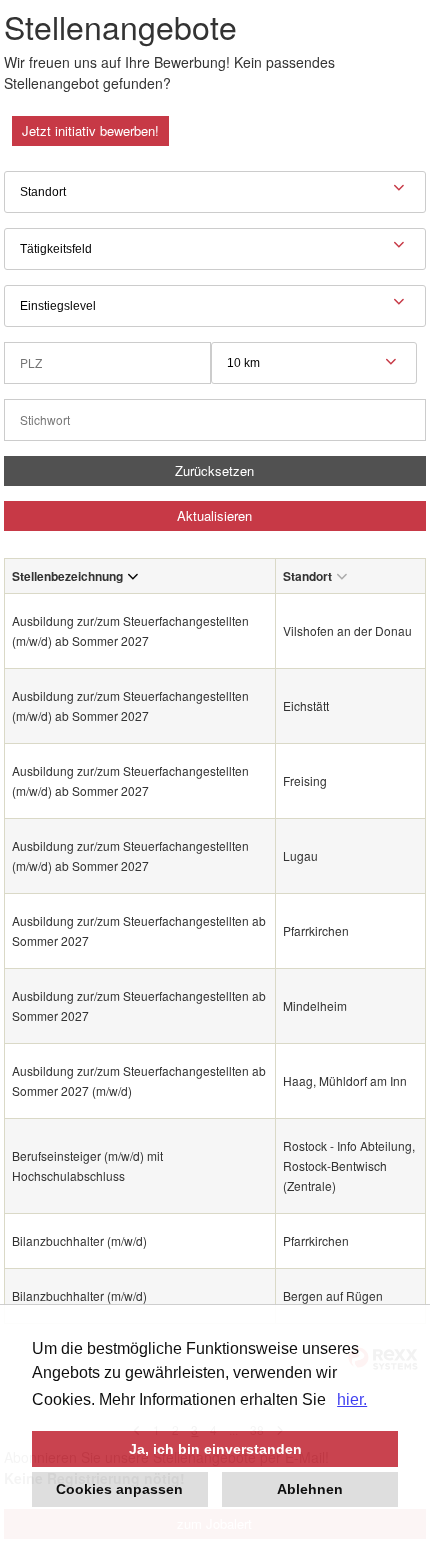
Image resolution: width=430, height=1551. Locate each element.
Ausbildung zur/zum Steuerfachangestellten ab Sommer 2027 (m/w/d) (139, 1080)
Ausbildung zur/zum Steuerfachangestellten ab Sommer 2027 (139, 930)
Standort (307, 576)
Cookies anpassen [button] (119, 1489)
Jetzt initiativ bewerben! (90, 130)
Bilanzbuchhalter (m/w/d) (79, 1240)
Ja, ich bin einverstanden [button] (215, 1449)
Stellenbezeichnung (67, 576)
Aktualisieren (214, 515)
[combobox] (314, 363)
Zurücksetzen (214, 470)
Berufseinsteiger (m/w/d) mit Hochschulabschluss (87, 1165)
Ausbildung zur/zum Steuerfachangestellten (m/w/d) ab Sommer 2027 (130, 630)
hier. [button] (352, 1399)
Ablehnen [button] (310, 1489)
